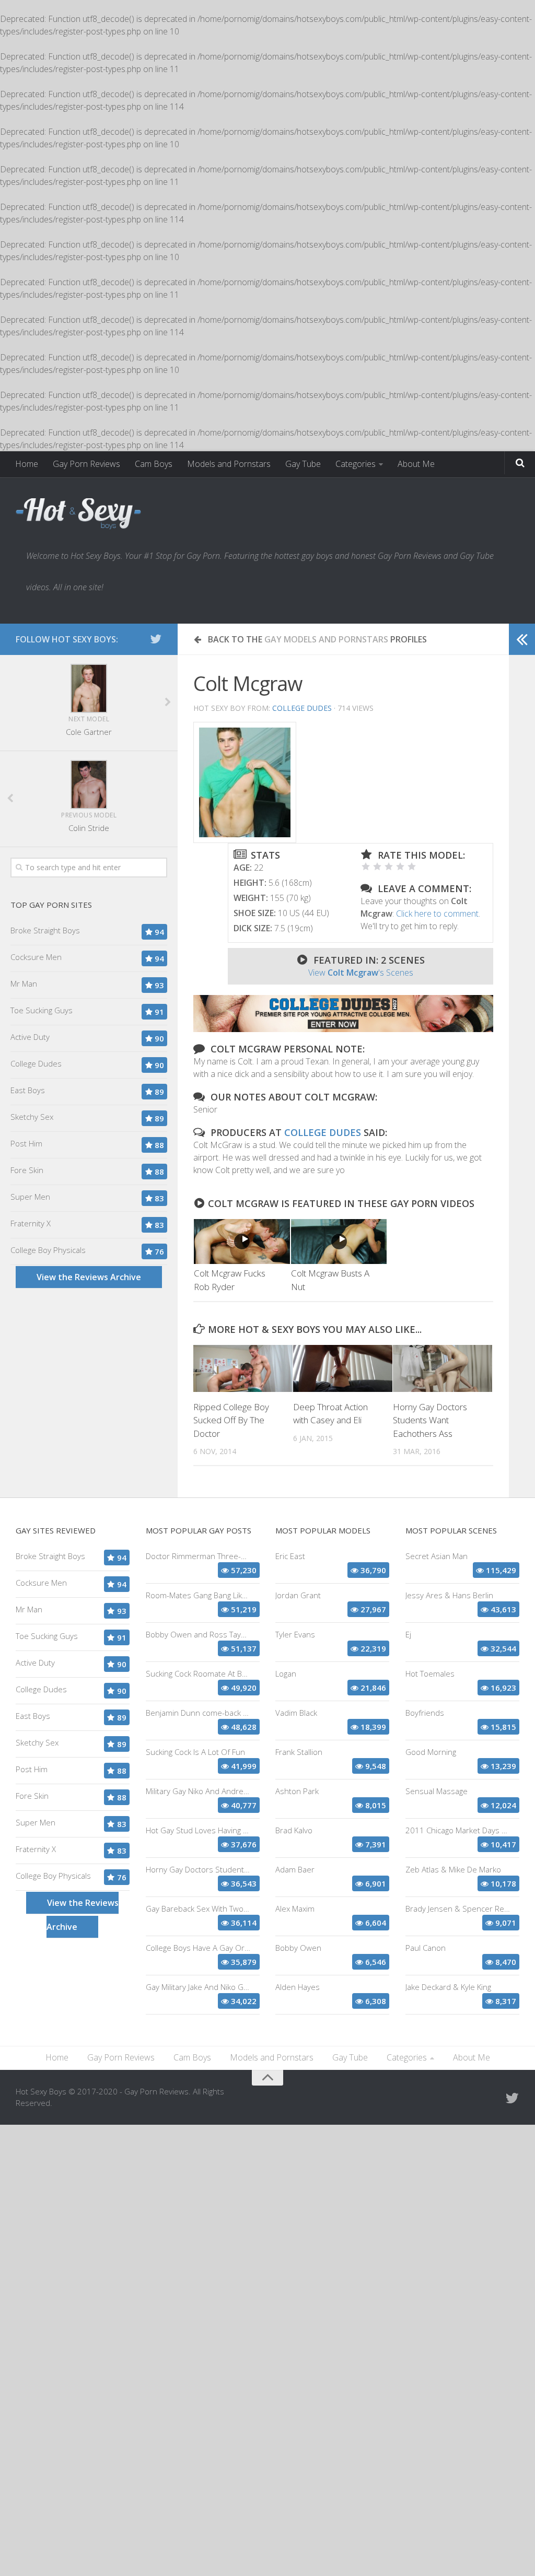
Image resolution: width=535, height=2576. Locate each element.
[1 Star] (366, 867)
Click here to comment (437, 914)
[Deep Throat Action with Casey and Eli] (343, 1368)
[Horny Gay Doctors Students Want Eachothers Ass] (443, 1368)
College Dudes (302, 708)
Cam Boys (154, 464)
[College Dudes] (343, 1029)
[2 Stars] (377, 867)
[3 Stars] (389, 867)
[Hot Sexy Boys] (78, 514)
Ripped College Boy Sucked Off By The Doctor (231, 1420)
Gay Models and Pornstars (326, 639)
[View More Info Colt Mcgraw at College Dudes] (245, 782)
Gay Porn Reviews (86, 464)
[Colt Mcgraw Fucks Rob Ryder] (242, 1242)
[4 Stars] (400, 867)
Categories (356, 464)
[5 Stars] (412, 867)
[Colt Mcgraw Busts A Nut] (339, 1242)
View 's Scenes (361, 973)
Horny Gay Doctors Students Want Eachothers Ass (430, 1420)
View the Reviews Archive (89, 1277)
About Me (416, 464)
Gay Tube (303, 464)
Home (27, 464)
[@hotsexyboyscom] (156, 639)
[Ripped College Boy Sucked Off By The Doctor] (243, 1368)
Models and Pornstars (229, 464)
